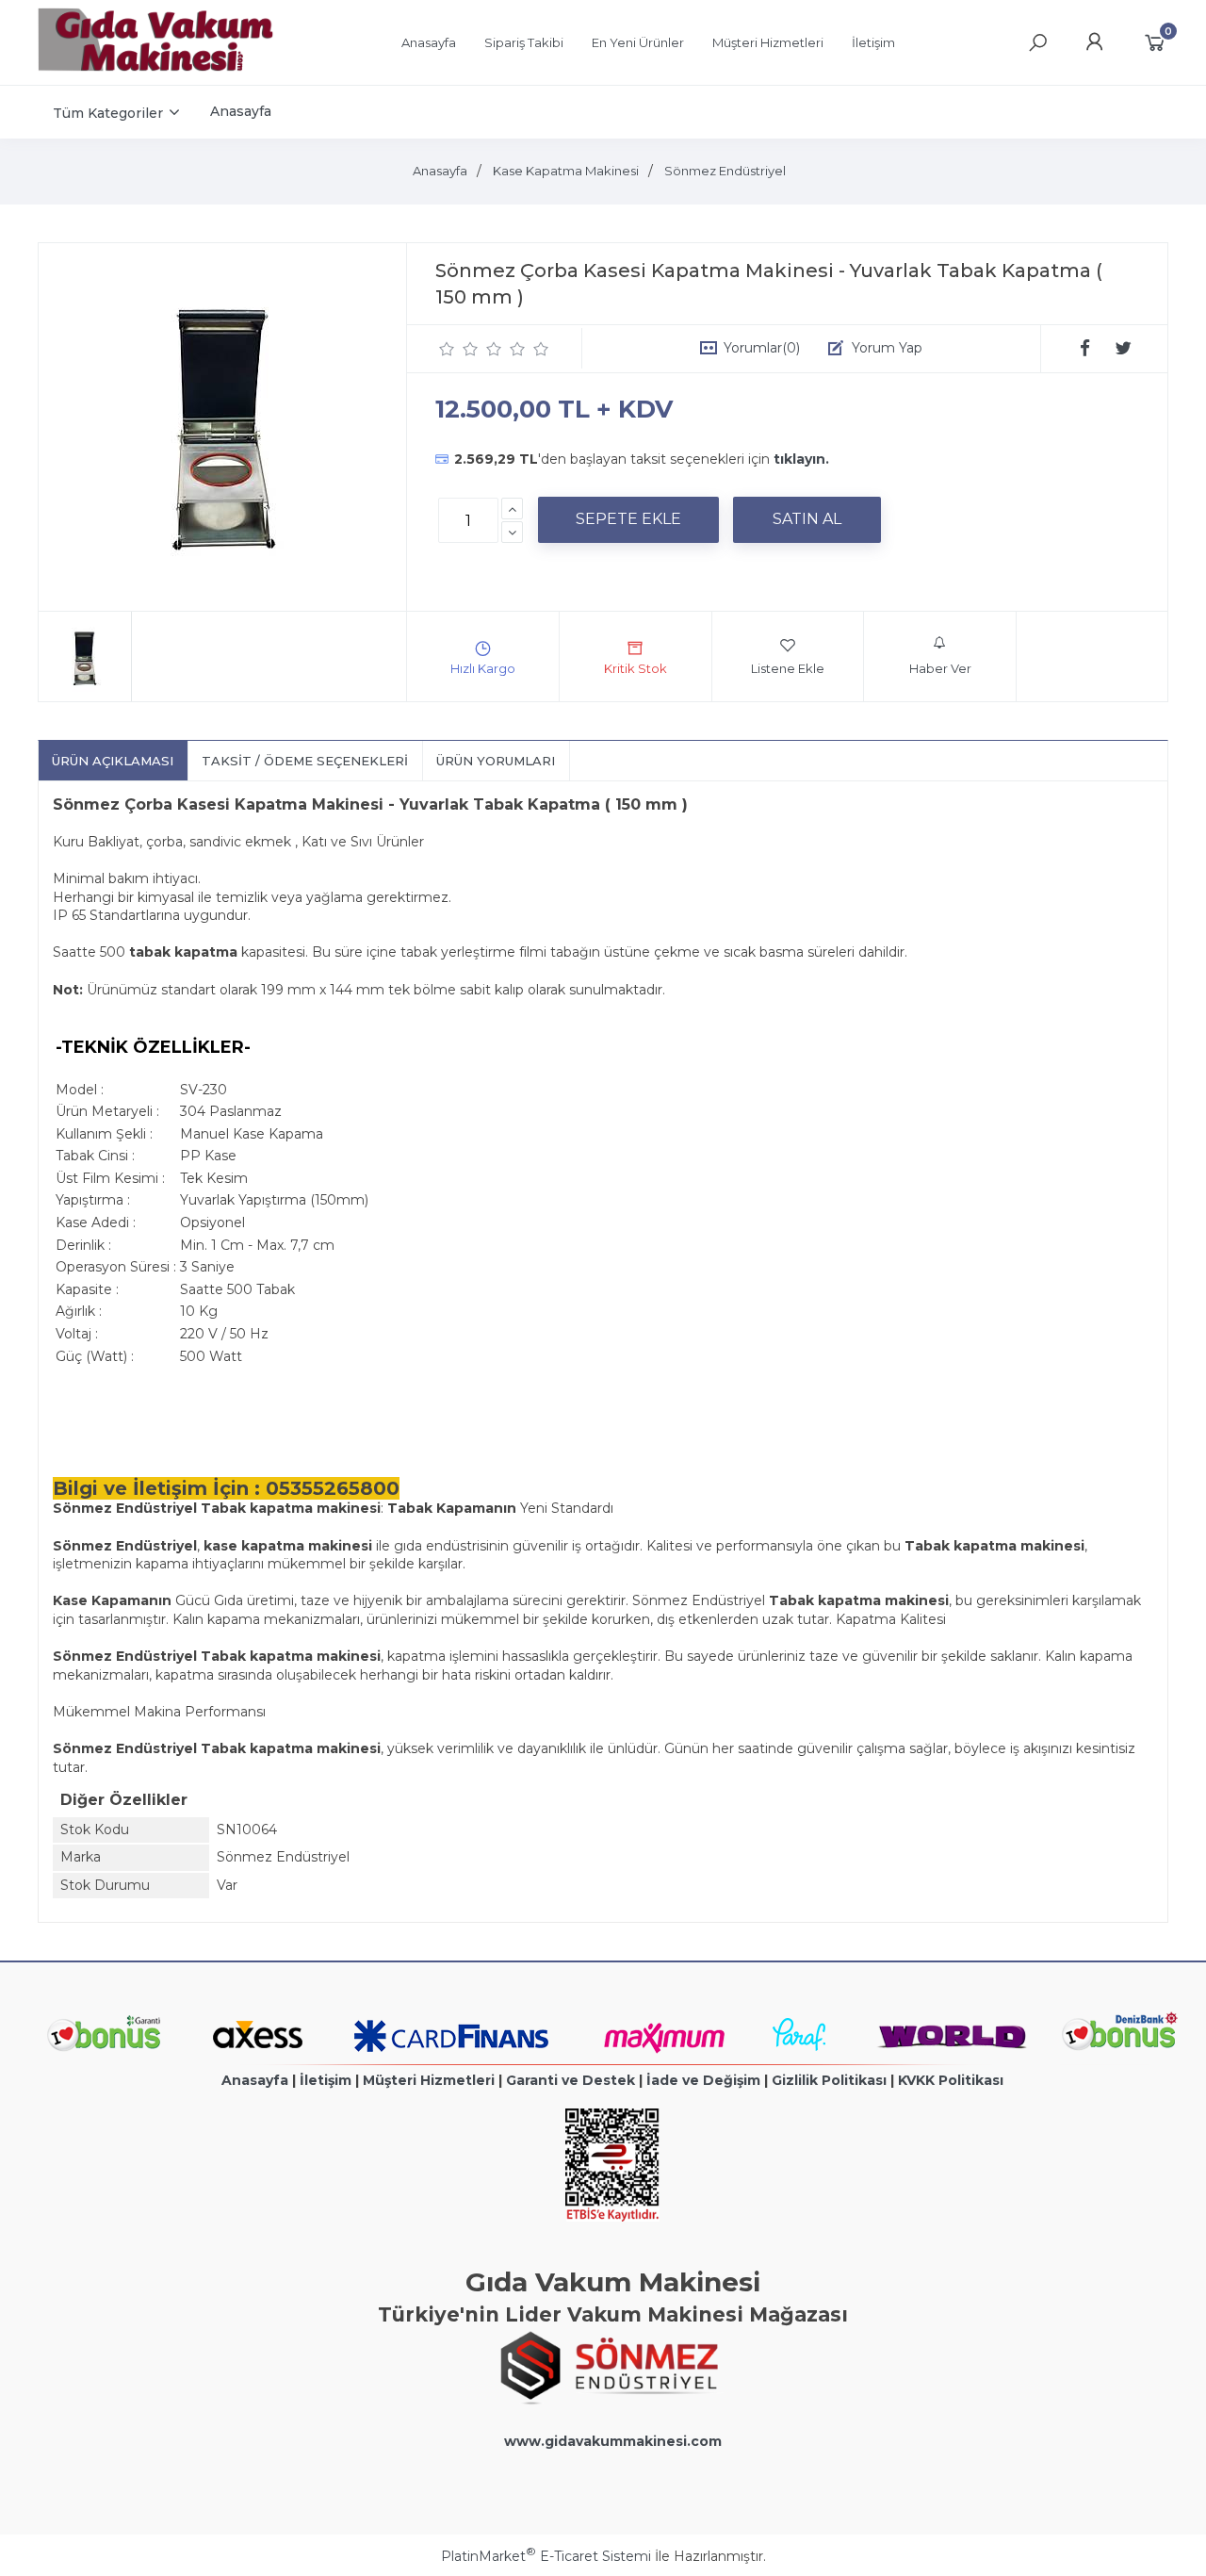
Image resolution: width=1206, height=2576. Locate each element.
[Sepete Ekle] (628, 519)
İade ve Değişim (703, 2080)
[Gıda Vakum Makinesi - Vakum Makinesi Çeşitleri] (155, 67)
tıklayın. (801, 459)
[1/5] (447, 349)
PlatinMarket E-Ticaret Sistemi (546, 2556)
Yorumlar (762, 348)
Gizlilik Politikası (829, 2080)
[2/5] (459, 349)
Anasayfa (255, 2080)
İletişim (326, 2080)
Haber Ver (940, 668)
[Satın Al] (807, 519)
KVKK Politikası (951, 2080)
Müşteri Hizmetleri (429, 2080)
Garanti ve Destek (570, 2080)
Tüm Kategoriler (108, 113)
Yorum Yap (887, 348)
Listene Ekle (788, 668)
